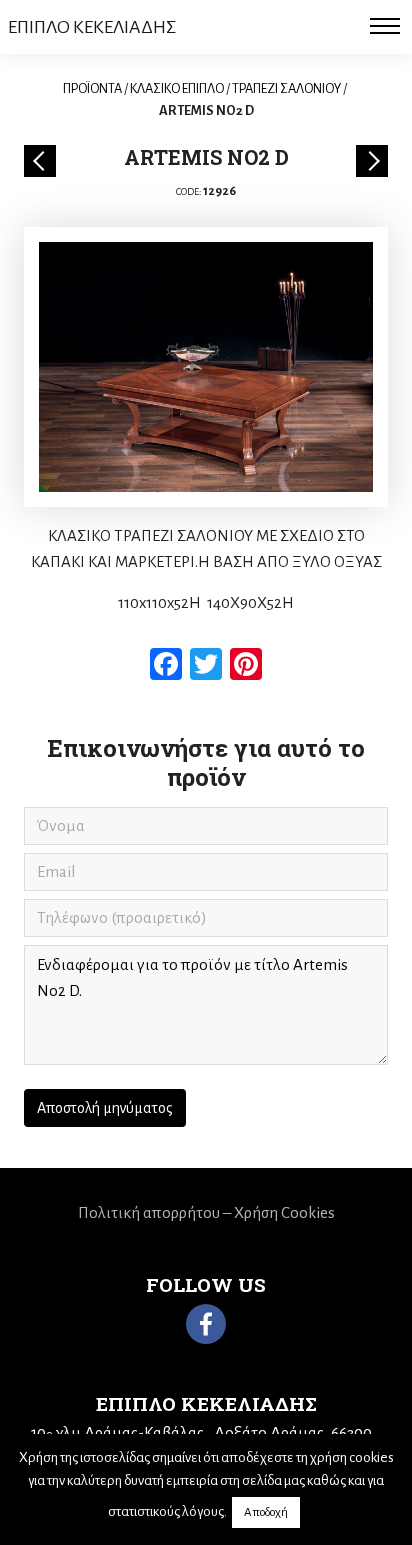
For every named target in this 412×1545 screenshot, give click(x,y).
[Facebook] (206, 1324)
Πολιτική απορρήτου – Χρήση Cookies (206, 1212)
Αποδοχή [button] (266, 1512)
